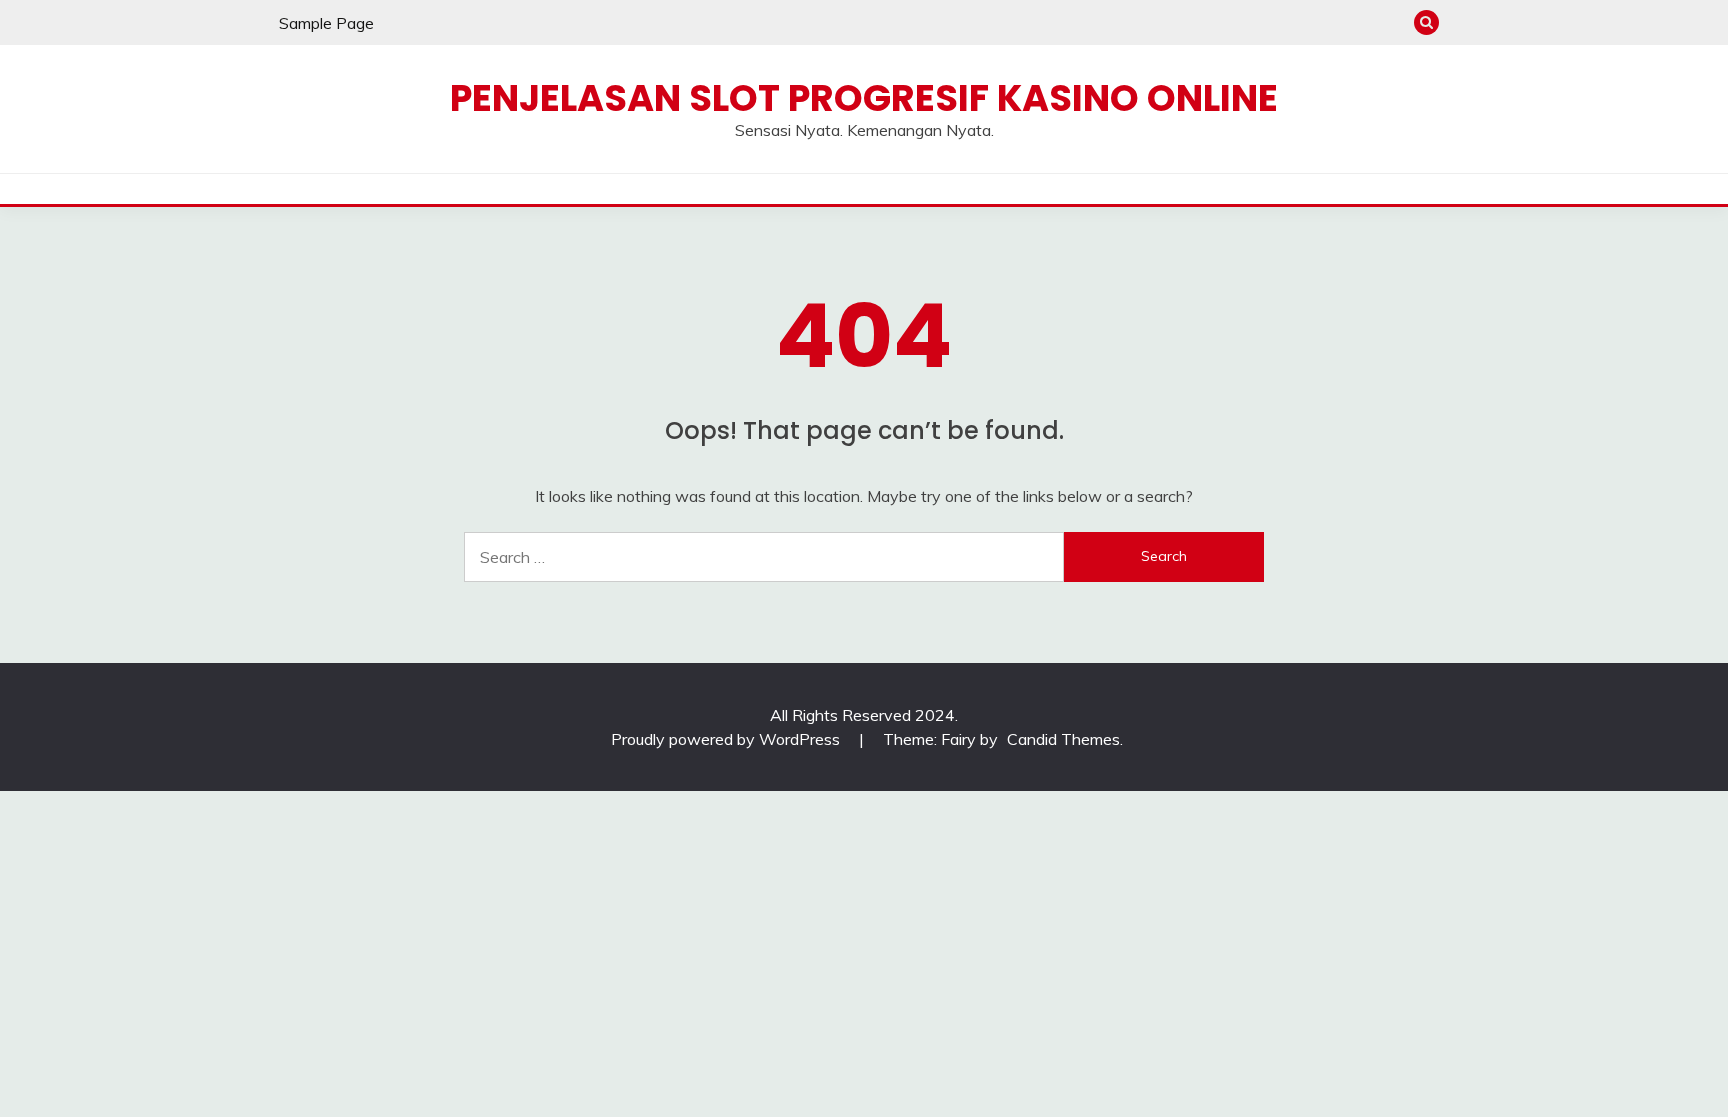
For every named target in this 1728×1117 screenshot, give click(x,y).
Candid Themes (1063, 739)
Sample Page (326, 23)
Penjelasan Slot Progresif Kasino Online (864, 98)
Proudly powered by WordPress (727, 739)
